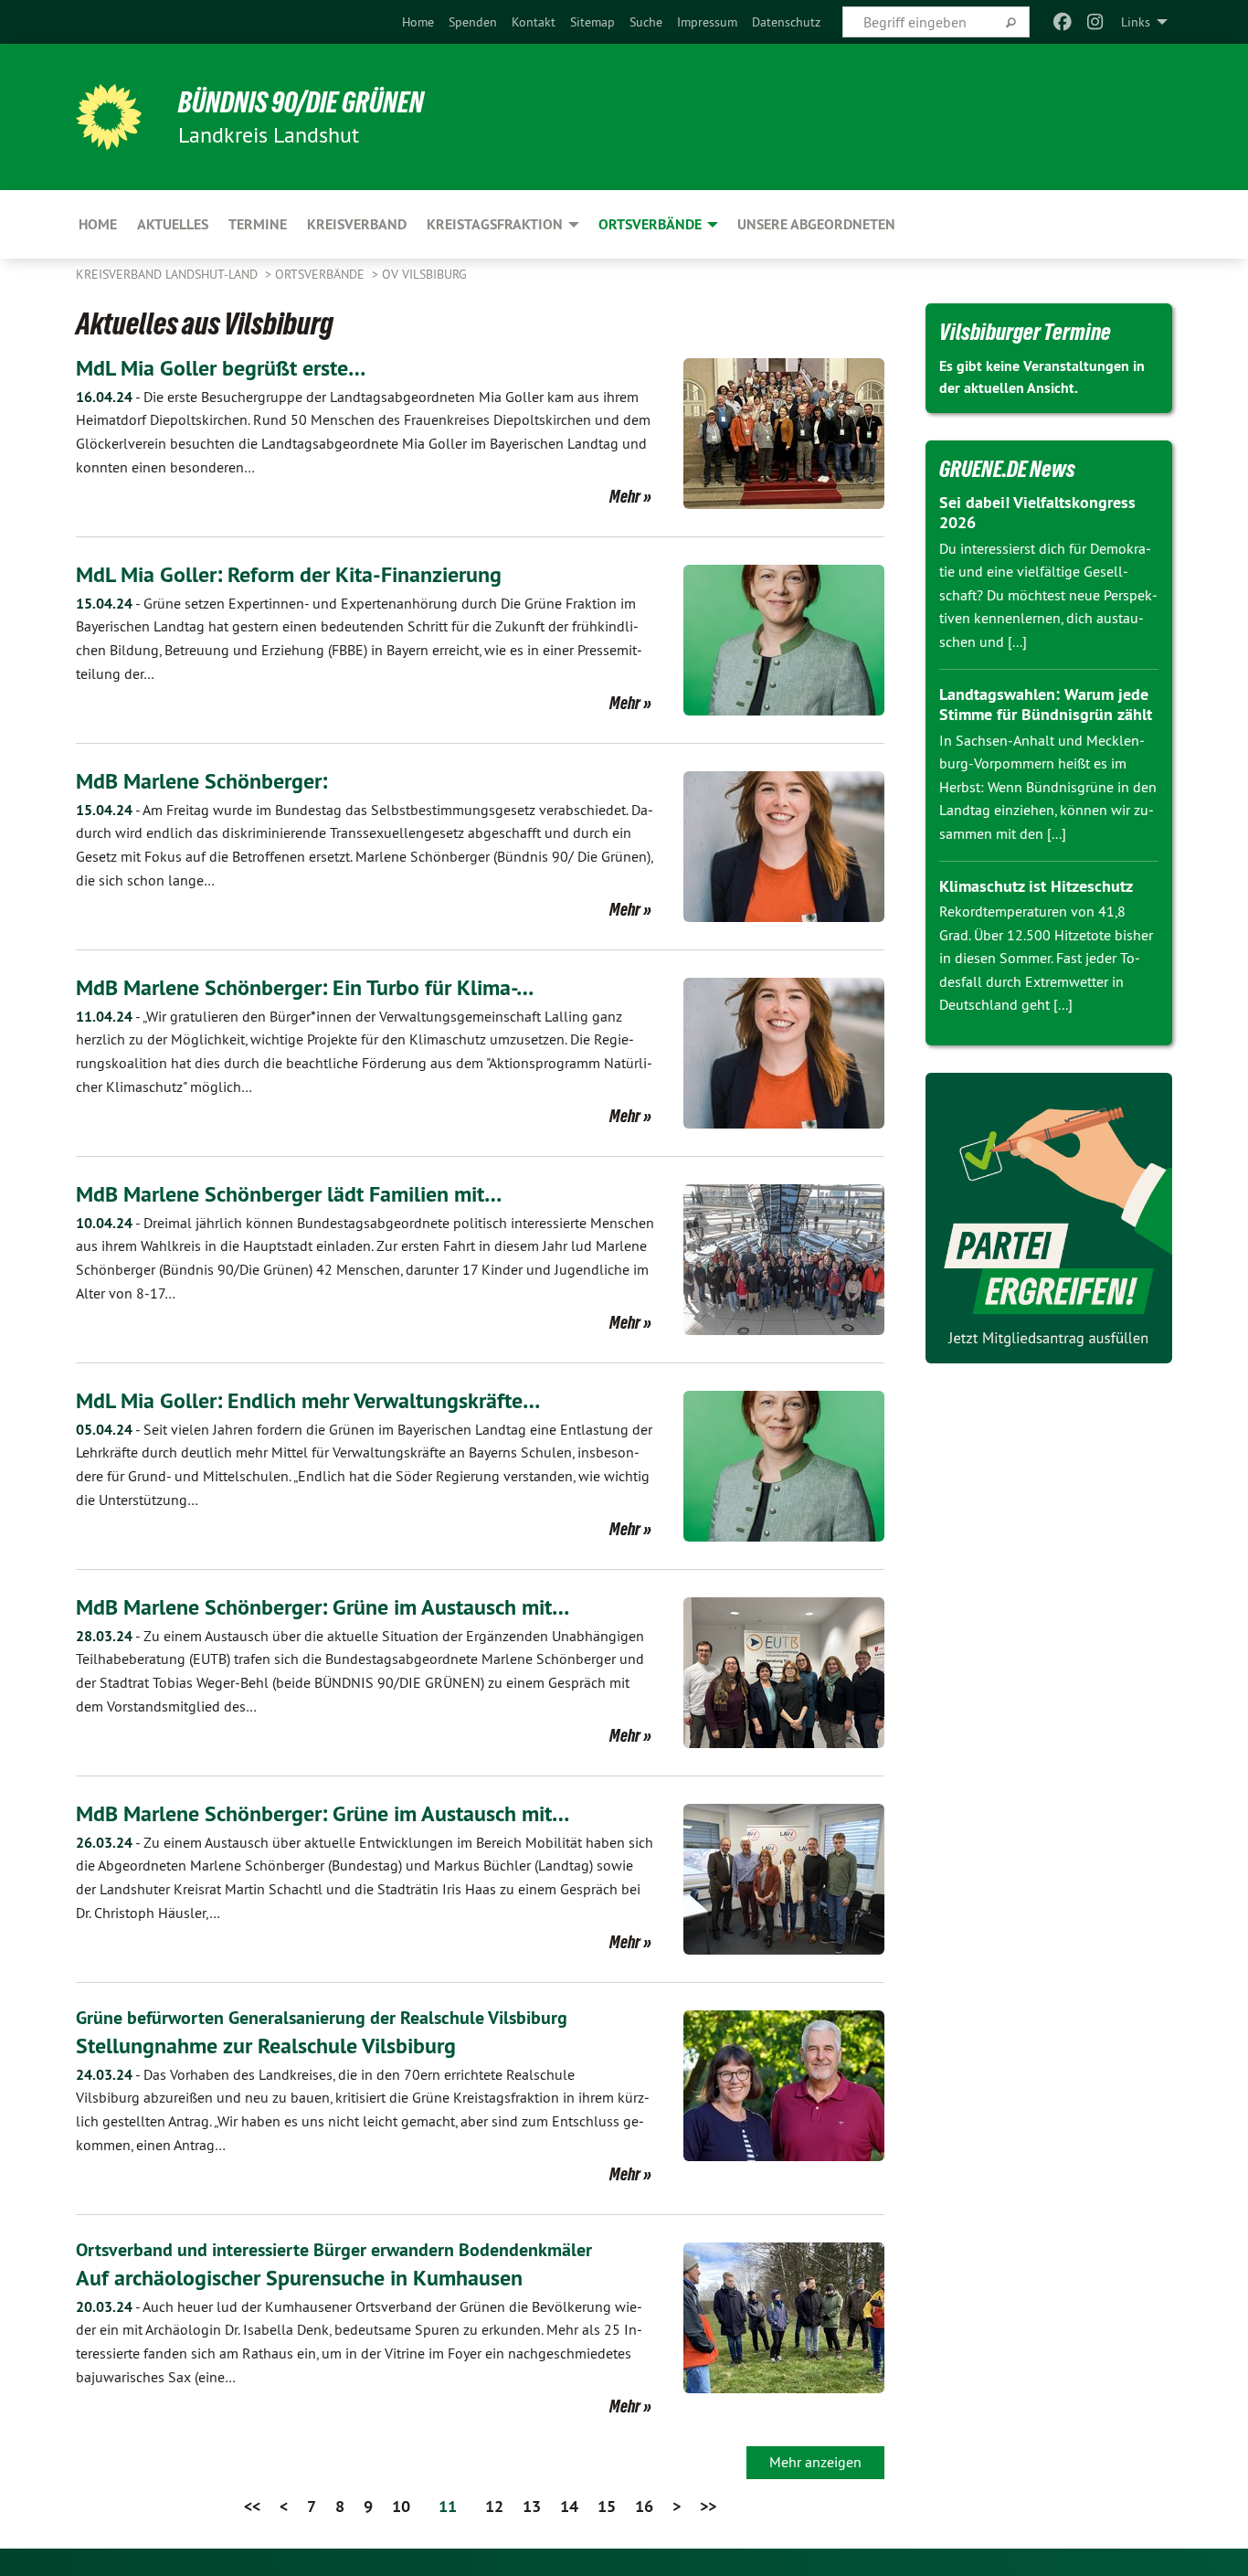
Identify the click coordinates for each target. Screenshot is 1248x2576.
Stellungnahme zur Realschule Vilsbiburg (266, 2046)
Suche (646, 22)
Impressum (707, 22)
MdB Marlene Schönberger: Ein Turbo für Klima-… (305, 987)
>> (708, 2506)
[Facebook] (1062, 22)
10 (401, 2506)
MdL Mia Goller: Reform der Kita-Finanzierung (289, 574)
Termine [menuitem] (258, 224)
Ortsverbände (322, 274)
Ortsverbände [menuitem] (650, 224)
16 (644, 2506)
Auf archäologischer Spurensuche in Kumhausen (299, 2278)
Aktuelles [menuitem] (173, 224)
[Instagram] (1096, 22)
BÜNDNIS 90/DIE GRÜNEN (301, 102)
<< (252, 2506)
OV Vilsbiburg (424, 274)
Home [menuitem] (98, 224)
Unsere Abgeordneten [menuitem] (816, 224)
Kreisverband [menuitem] (357, 224)
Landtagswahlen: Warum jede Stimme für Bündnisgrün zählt (1046, 705)
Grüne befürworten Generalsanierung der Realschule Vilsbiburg (322, 2018)
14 (569, 2506)
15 (607, 2506)
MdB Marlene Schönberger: (201, 781)
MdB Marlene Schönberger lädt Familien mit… (289, 1194)
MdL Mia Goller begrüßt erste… (221, 368)
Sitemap (592, 22)
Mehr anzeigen (815, 2462)
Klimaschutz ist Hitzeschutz (1036, 886)
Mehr (625, 496)
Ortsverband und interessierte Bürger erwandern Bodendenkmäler (334, 2250)
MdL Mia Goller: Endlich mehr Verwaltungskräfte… (308, 1400)
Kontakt (534, 22)
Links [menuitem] (1136, 22)
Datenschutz (786, 22)
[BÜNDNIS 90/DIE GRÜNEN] (109, 117)
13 (532, 2506)
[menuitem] (418, 22)
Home (418, 22)
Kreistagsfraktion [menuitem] (495, 224)
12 (494, 2506)
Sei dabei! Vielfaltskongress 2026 (1037, 513)
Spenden (473, 22)
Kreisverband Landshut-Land (169, 274)
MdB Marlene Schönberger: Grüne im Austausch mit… (323, 1607)
